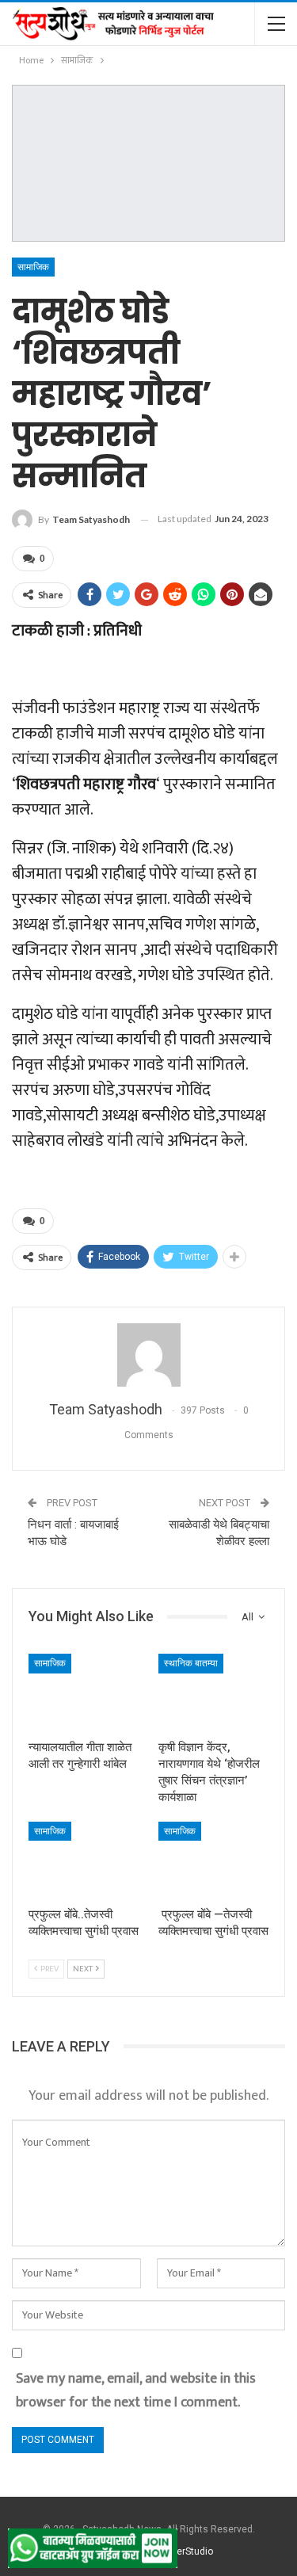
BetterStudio (186, 2551)
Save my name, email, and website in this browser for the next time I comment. (136, 2391)
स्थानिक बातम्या (191, 1663)
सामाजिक (33, 267)
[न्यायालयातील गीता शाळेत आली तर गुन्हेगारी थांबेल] (84, 1693)
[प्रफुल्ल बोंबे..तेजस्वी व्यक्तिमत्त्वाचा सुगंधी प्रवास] (84, 1860)
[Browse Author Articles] (148, 1355)
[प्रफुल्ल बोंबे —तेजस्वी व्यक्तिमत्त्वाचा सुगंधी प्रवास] (214, 1860)
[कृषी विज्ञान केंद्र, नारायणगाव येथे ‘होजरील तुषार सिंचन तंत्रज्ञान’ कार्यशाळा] (214, 1693)
